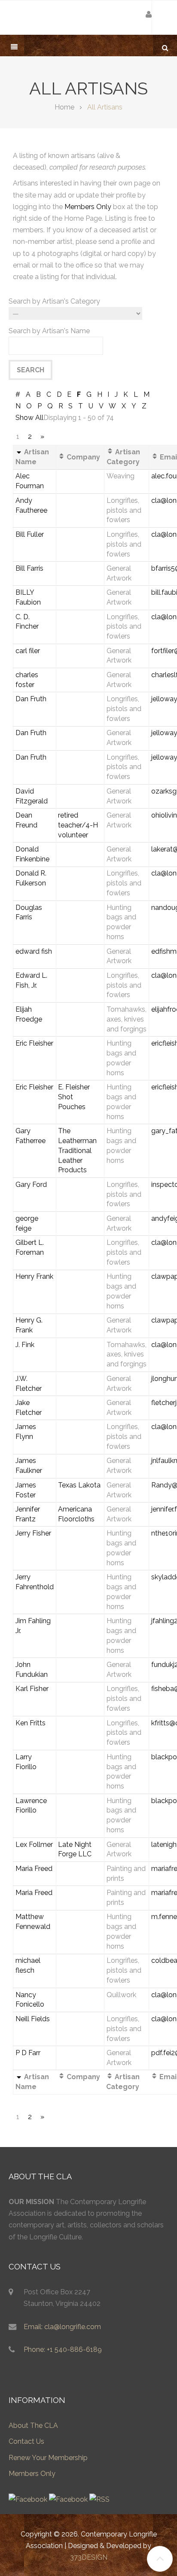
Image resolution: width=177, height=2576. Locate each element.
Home (64, 107)
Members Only (88, 207)
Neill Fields (33, 2019)
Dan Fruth (31, 699)
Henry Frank (34, 1276)
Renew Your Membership (48, 2458)
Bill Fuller (30, 534)
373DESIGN (89, 2557)
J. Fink (25, 1345)
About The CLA (33, 2425)
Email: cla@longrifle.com (62, 2327)
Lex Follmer (34, 1845)
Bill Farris (29, 568)
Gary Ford (31, 1185)
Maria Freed (34, 1869)
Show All (29, 418)
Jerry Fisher (33, 1533)
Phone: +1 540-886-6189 (63, 2349)
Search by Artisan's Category (54, 301)
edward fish (34, 951)
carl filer (28, 651)
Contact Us (26, 2441)
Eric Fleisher (34, 1043)
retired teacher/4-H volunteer (78, 825)
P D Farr (28, 2053)
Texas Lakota (79, 1485)
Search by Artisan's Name (49, 331)
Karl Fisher (32, 1689)
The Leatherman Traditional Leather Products (77, 1150)
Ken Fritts (31, 1723)
